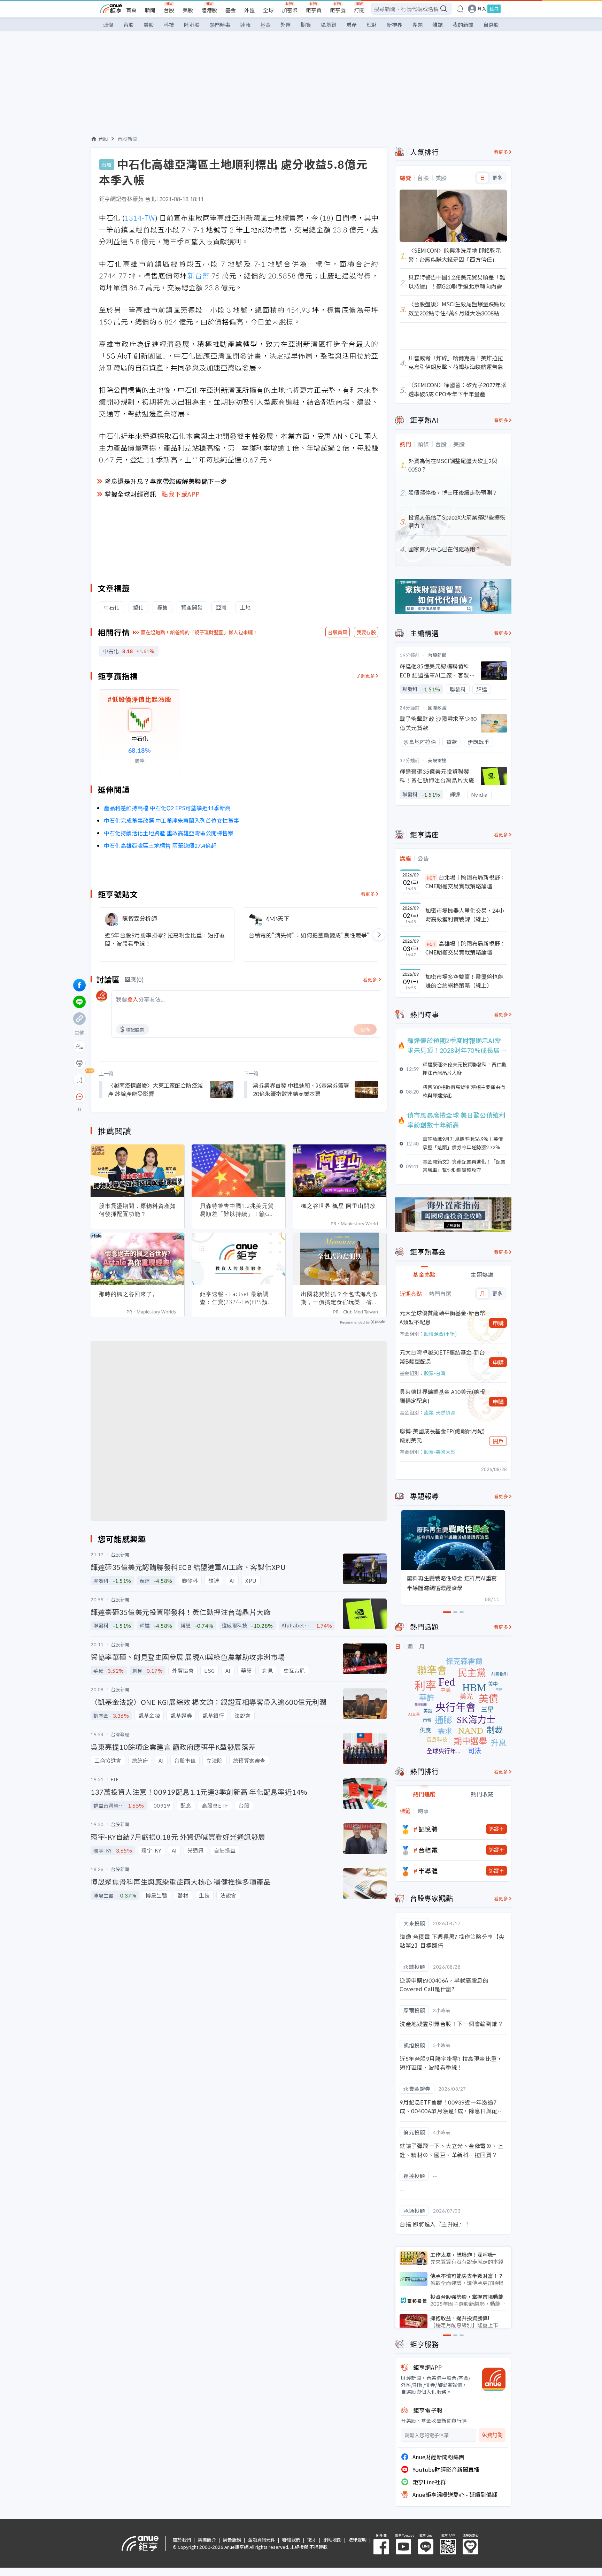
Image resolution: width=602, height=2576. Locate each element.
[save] (79, 1080)
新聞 (150, 10)
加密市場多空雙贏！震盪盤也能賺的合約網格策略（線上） (464, 981)
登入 (482, 9)
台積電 (428, 1850)
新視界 (395, 25)
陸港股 (209, 10)
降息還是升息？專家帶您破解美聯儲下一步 (166, 481)
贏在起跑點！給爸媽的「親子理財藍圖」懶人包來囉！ (199, 632)
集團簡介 (207, 2540)
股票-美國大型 (440, 1452)
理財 (372, 25)
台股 (169, 10)
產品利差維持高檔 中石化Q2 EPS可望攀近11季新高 (167, 808)
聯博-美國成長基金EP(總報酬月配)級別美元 (442, 1435)
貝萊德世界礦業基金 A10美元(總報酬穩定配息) (442, 1396)
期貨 (306, 25)
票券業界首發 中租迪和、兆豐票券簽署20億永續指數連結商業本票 (301, 1089)
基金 (231, 10)
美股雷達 (437, 760)
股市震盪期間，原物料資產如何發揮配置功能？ (137, 1210)
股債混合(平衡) (440, 1334)
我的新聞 (463, 25)
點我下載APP (181, 494)
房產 (352, 25)
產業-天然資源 (440, 1412)
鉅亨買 (314, 10)
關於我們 (182, 2540)
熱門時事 (220, 25)
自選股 (491, 25)
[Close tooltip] (138, 1097)
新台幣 (198, 275)
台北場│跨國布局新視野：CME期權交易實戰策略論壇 (465, 882)
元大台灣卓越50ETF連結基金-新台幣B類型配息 (442, 1357)
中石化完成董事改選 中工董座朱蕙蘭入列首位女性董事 (171, 820)
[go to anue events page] (460, 9)
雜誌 (438, 25)
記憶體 (428, 1829)
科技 (169, 25)
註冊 (494, 9)
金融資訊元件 (262, 2540)
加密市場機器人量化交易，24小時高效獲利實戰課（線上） (465, 915)
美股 (188, 10)
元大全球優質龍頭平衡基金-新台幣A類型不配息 (442, 1317)
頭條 (108, 25)
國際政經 (437, 708)
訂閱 (359, 10)
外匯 (249, 10)
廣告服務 (232, 2540)
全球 (268, 10)
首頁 (131, 10)
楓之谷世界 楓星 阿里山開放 (338, 1206)
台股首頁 (338, 632)
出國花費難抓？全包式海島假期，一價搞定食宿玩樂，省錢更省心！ (339, 1298)
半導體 (428, 1871)
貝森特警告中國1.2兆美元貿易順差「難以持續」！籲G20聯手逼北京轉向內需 (238, 1210)
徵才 (312, 2540)
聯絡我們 (291, 2540)
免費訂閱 (492, 2435)
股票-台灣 (435, 1373)
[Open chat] (79, 1097)
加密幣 (290, 10)
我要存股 (366, 632)
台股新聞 (128, 139)
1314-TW (140, 218)
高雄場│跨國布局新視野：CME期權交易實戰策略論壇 (465, 948)
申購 (498, 1323)
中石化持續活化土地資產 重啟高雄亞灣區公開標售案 (169, 833)
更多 (497, 178)
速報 (245, 25)
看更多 (368, 894)
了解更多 (365, 676)
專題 (417, 25)
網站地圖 (332, 2540)
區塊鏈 (329, 25)
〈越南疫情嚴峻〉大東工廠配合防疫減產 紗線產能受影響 (155, 1089)
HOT (431, 878)
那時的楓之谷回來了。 (129, 1294)
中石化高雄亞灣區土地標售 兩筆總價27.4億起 (160, 845)
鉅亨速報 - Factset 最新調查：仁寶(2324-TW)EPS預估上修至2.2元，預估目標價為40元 (237, 1298)
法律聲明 (357, 2540)
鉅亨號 (338, 10)
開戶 (498, 1441)
